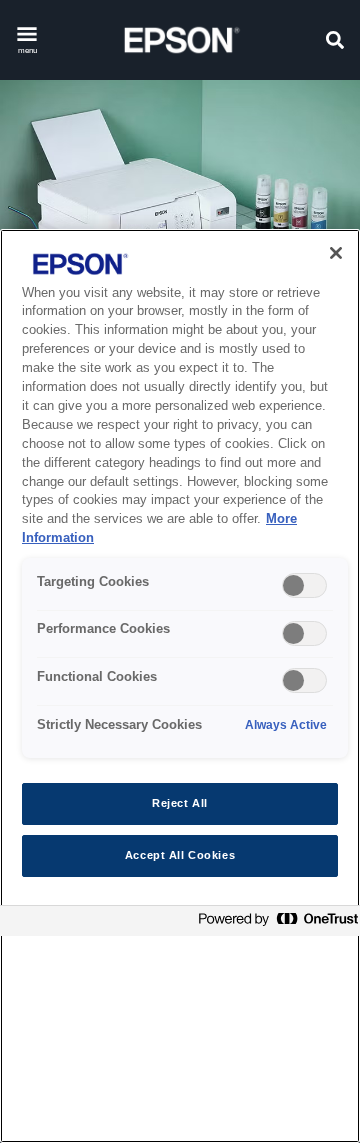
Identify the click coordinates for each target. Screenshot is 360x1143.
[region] (180, 686)
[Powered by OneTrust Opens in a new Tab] (274, 923)
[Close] (336, 253)
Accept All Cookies (180, 855)
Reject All (180, 803)
